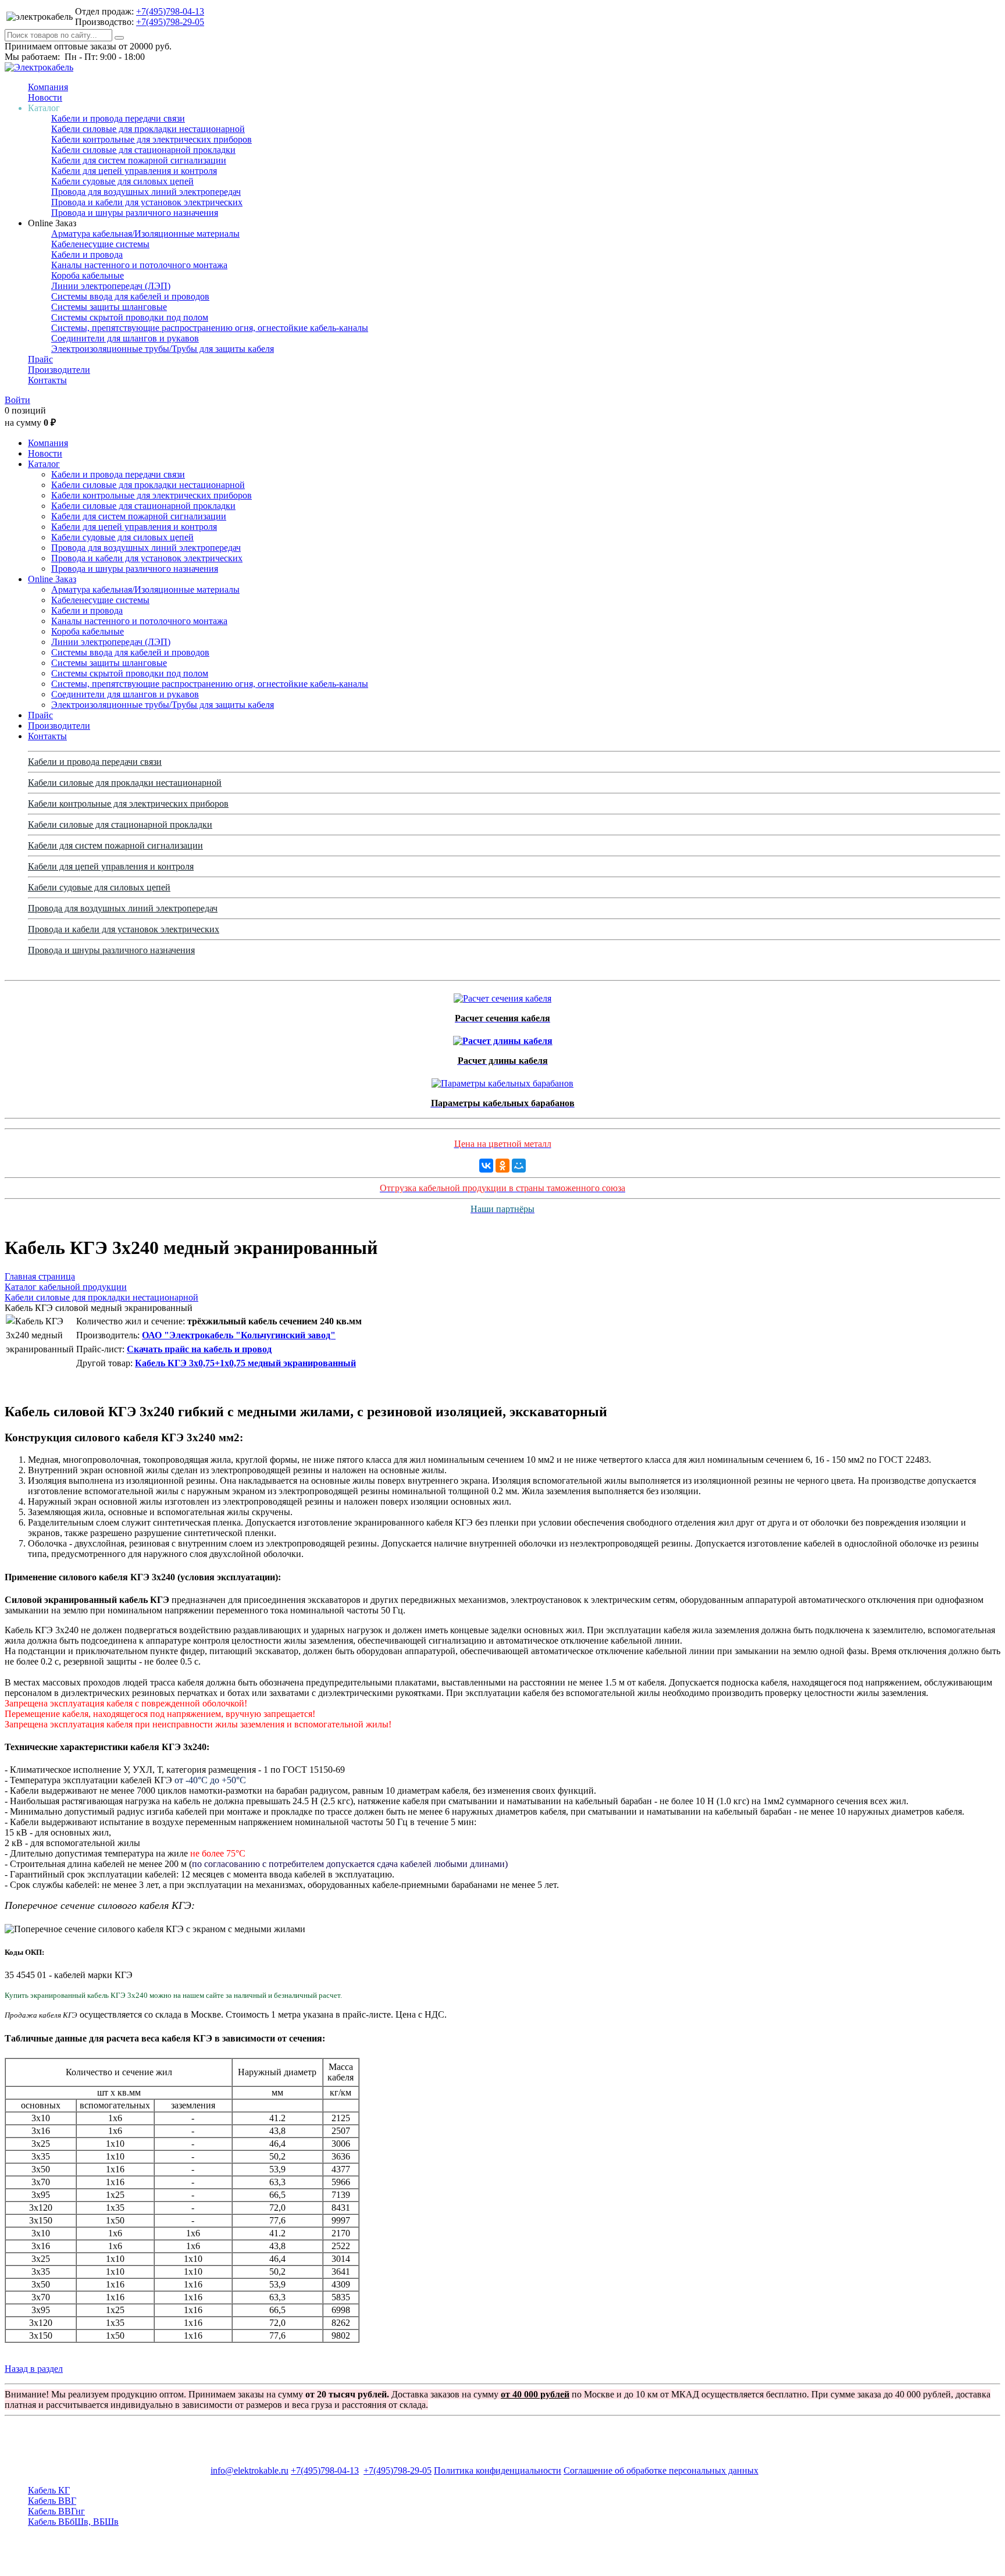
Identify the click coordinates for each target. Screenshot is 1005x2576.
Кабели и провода (87, 254)
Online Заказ (52, 579)
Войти (17, 400)
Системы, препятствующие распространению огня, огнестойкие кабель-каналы (210, 328)
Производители (59, 370)
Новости (45, 97)
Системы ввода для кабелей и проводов (130, 296)
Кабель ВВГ (52, 2501)
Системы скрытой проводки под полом (130, 317)
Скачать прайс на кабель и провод (199, 1349)
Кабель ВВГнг (56, 2511)
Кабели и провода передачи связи (118, 118)
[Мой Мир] (519, 1166)
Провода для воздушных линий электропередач (146, 192)
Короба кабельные (88, 275)
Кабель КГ (49, 2490)
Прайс (40, 359)
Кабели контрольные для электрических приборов (152, 139)
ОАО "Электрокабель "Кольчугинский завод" (239, 1335)
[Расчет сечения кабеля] (502, 995)
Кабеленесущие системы (100, 244)
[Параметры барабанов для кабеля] (502, 1080)
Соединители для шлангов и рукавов (125, 338)
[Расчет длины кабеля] (503, 1038)
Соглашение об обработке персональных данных (661, 2470)
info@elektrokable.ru (250, 2470)
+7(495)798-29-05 (170, 22)
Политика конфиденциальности (498, 2470)
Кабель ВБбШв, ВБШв (73, 2522)
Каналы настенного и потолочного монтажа (139, 265)
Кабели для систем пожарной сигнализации (139, 160)
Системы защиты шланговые (109, 307)
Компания (48, 87)
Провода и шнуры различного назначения (135, 213)
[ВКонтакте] (486, 1166)
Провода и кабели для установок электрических (147, 202)
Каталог (44, 464)
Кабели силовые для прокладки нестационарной (148, 129)
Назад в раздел (34, 2369)
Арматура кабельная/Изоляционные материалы (145, 234)
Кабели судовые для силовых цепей (122, 181)
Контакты (47, 380)
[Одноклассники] (502, 1166)
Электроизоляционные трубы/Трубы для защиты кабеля (163, 349)
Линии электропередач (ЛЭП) (111, 286)
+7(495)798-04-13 (170, 11)
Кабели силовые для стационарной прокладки (143, 150)
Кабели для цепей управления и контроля (134, 171)
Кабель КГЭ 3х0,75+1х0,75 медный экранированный (245, 1363)
